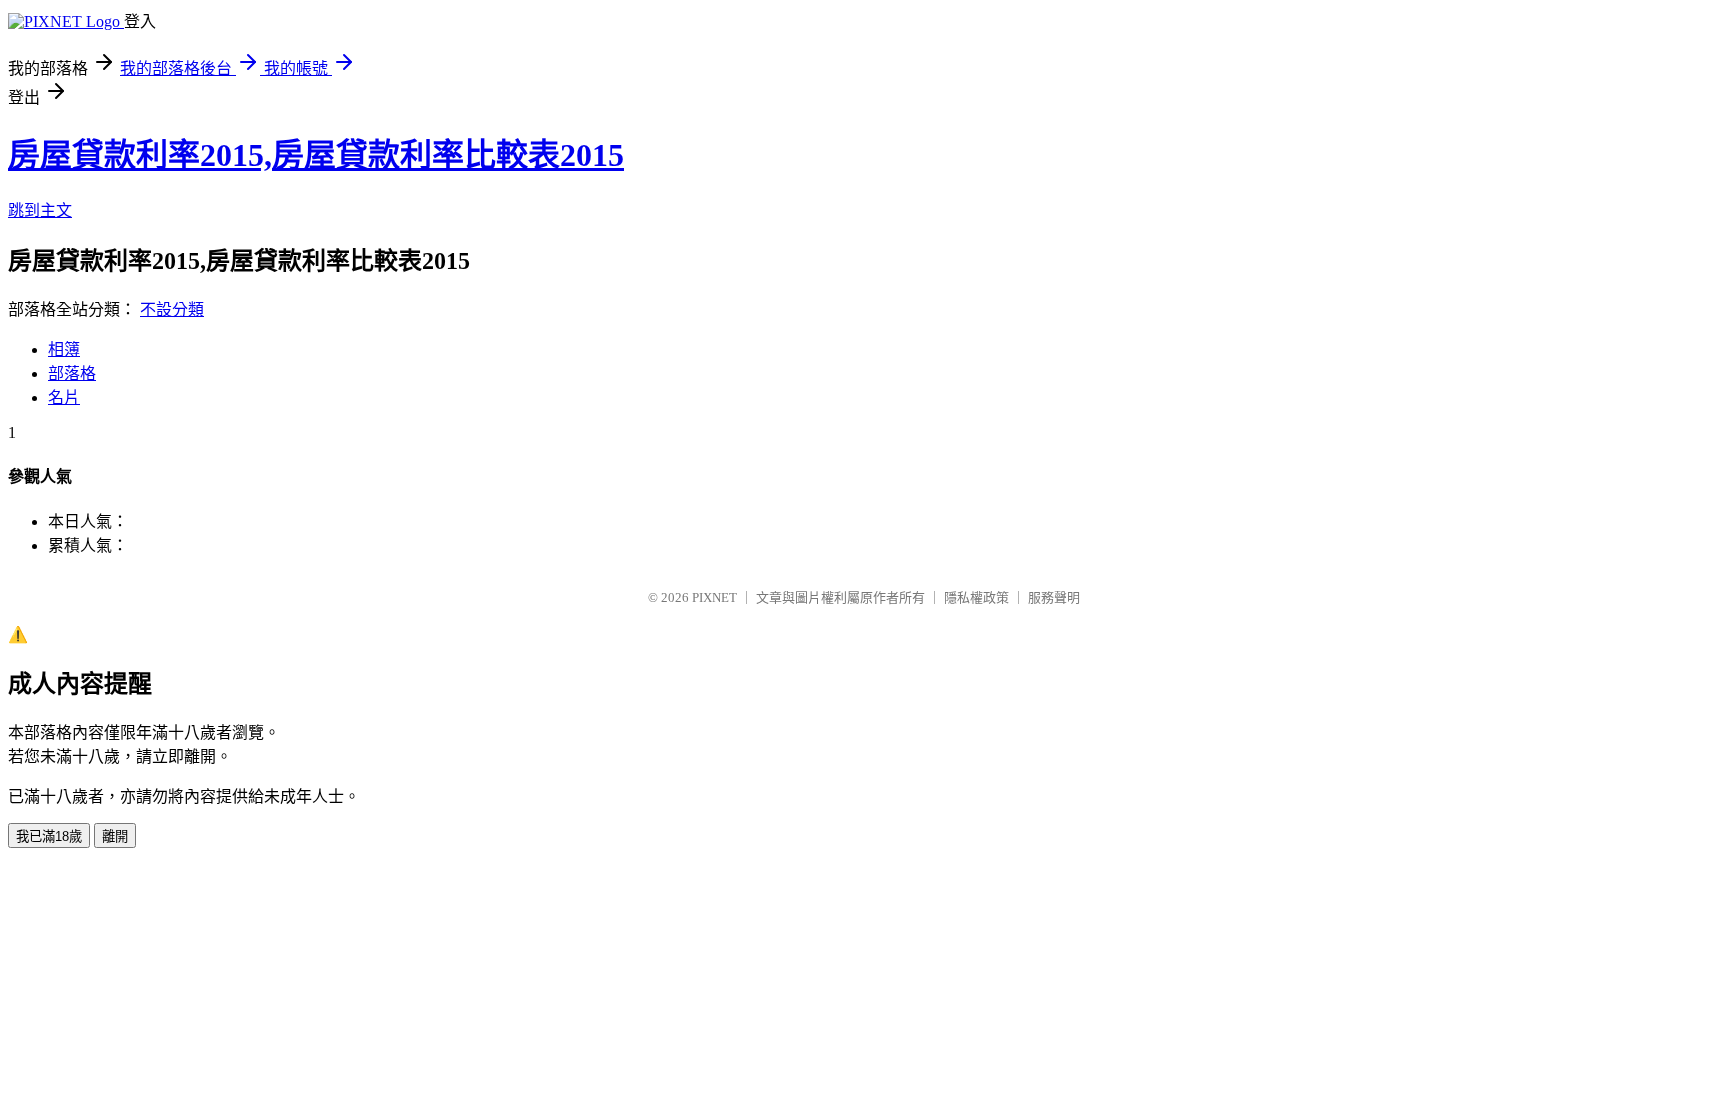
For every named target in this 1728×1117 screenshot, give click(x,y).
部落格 (72, 373)
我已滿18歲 (49, 836)
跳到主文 (40, 210)
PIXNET (714, 597)
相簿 (64, 349)
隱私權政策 (976, 597)
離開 (115, 836)
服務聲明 (1054, 597)
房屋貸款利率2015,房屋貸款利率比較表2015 (316, 155)
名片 (64, 397)
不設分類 (172, 309)
